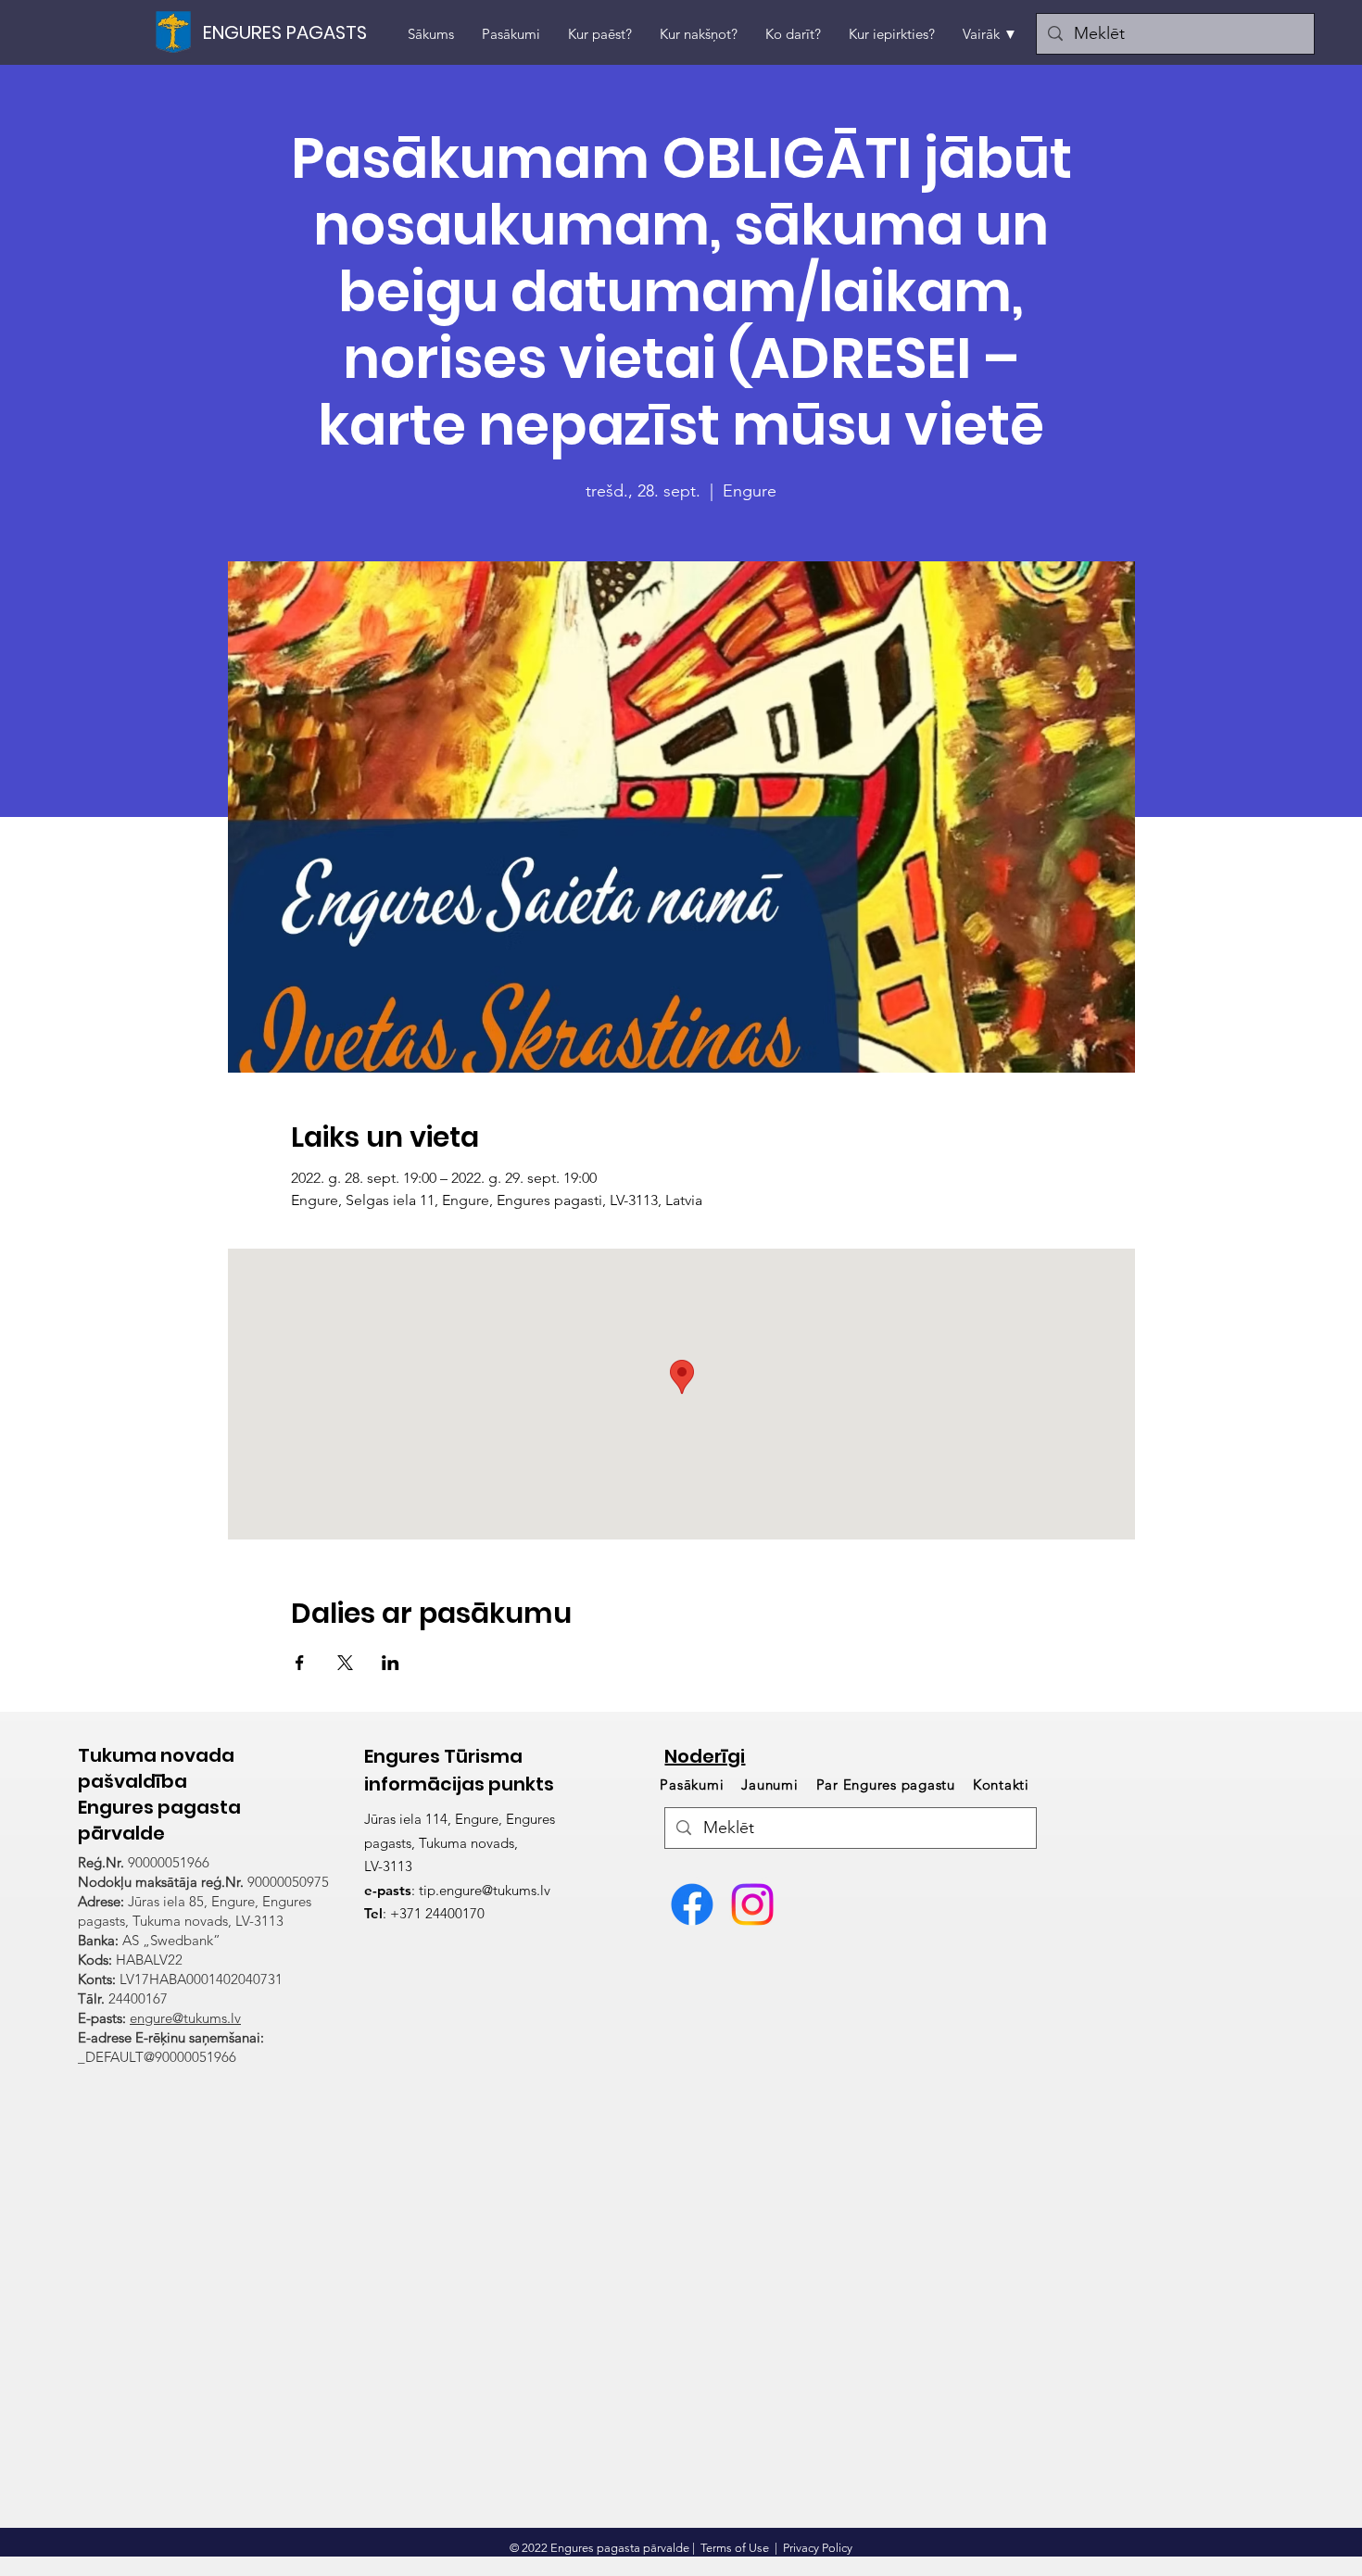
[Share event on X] (345, 1663)
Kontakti (1001, 1784)
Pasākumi (694, 1784)
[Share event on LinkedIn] (391, 1663)
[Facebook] (692, 1904)
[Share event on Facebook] (300, 1663)
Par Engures (886, 1784)
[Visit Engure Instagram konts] (752, 1904)
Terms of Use (735, 2548)
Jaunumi (769, 1784)
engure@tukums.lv (185, 2018)
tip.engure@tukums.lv (485, 1890)
